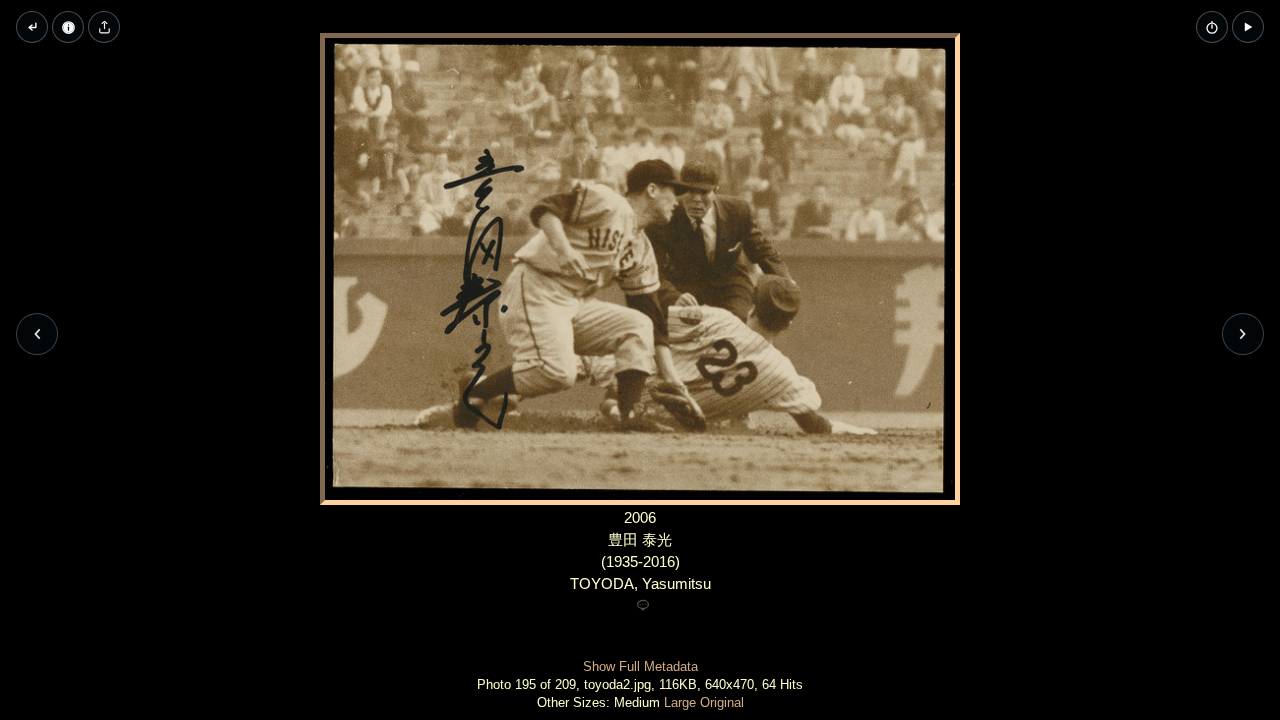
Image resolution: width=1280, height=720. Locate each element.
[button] (1248, 27)
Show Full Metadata (640, 666)
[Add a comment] (643, 606)
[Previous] (37, 334)
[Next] (1243, 334)
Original (722, 702)
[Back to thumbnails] (32, 27)
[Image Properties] (68, 27)
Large (680, 702)
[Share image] (104, 27)
